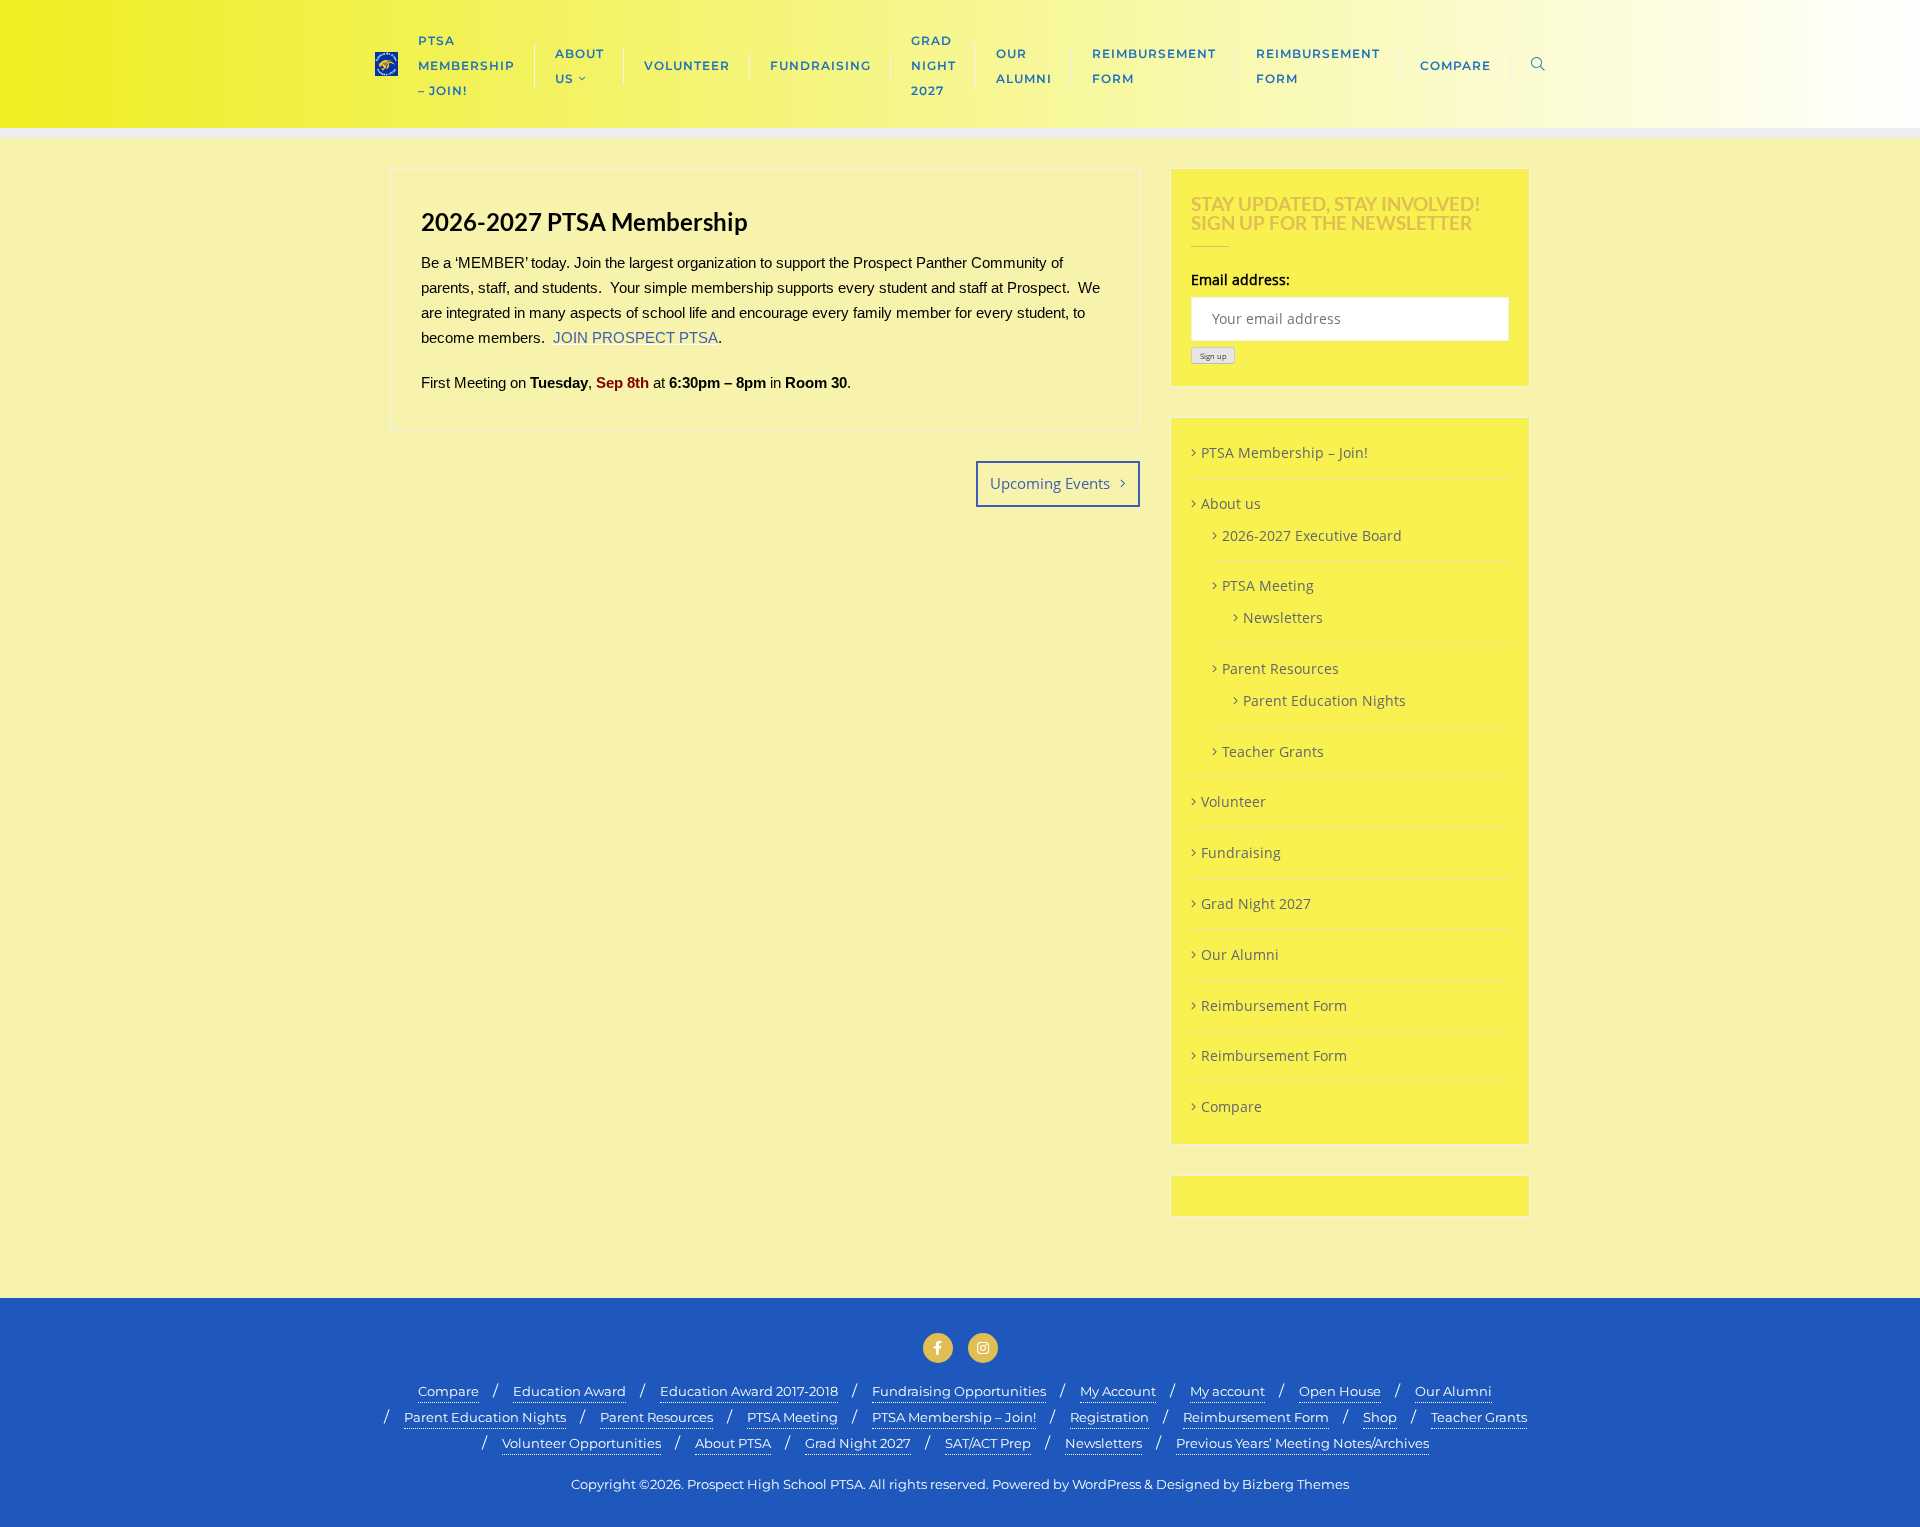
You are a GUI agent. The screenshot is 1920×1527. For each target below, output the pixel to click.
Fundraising (1241, 852)
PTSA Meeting (1268, 585)
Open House (1340, 1391)
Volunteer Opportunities (581, 1443)
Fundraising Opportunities (959, 1391)
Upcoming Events (1050, 483)
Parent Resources (1280, 668)
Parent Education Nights (1324, 700)
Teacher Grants (1273, 751)
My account (1227, 1391)
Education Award (569, 1391)
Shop (1380, 1417)
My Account (1118, 1391)
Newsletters (1283, 617)
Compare (1231, 1106)
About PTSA (733, 1443)
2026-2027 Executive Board (1312, 535)
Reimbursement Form (1274, 1005)
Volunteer (1233, 801)
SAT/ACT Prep (988, 1443)
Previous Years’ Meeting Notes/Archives (1302, 1443)
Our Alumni (1240, 954)
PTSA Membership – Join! (1284, 452)
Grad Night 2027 (1256, 903)
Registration (1109, 1417)
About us (1231, 503)
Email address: (1240, 279)
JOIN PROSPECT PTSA (635, 337)
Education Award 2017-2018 (749, 1391)
